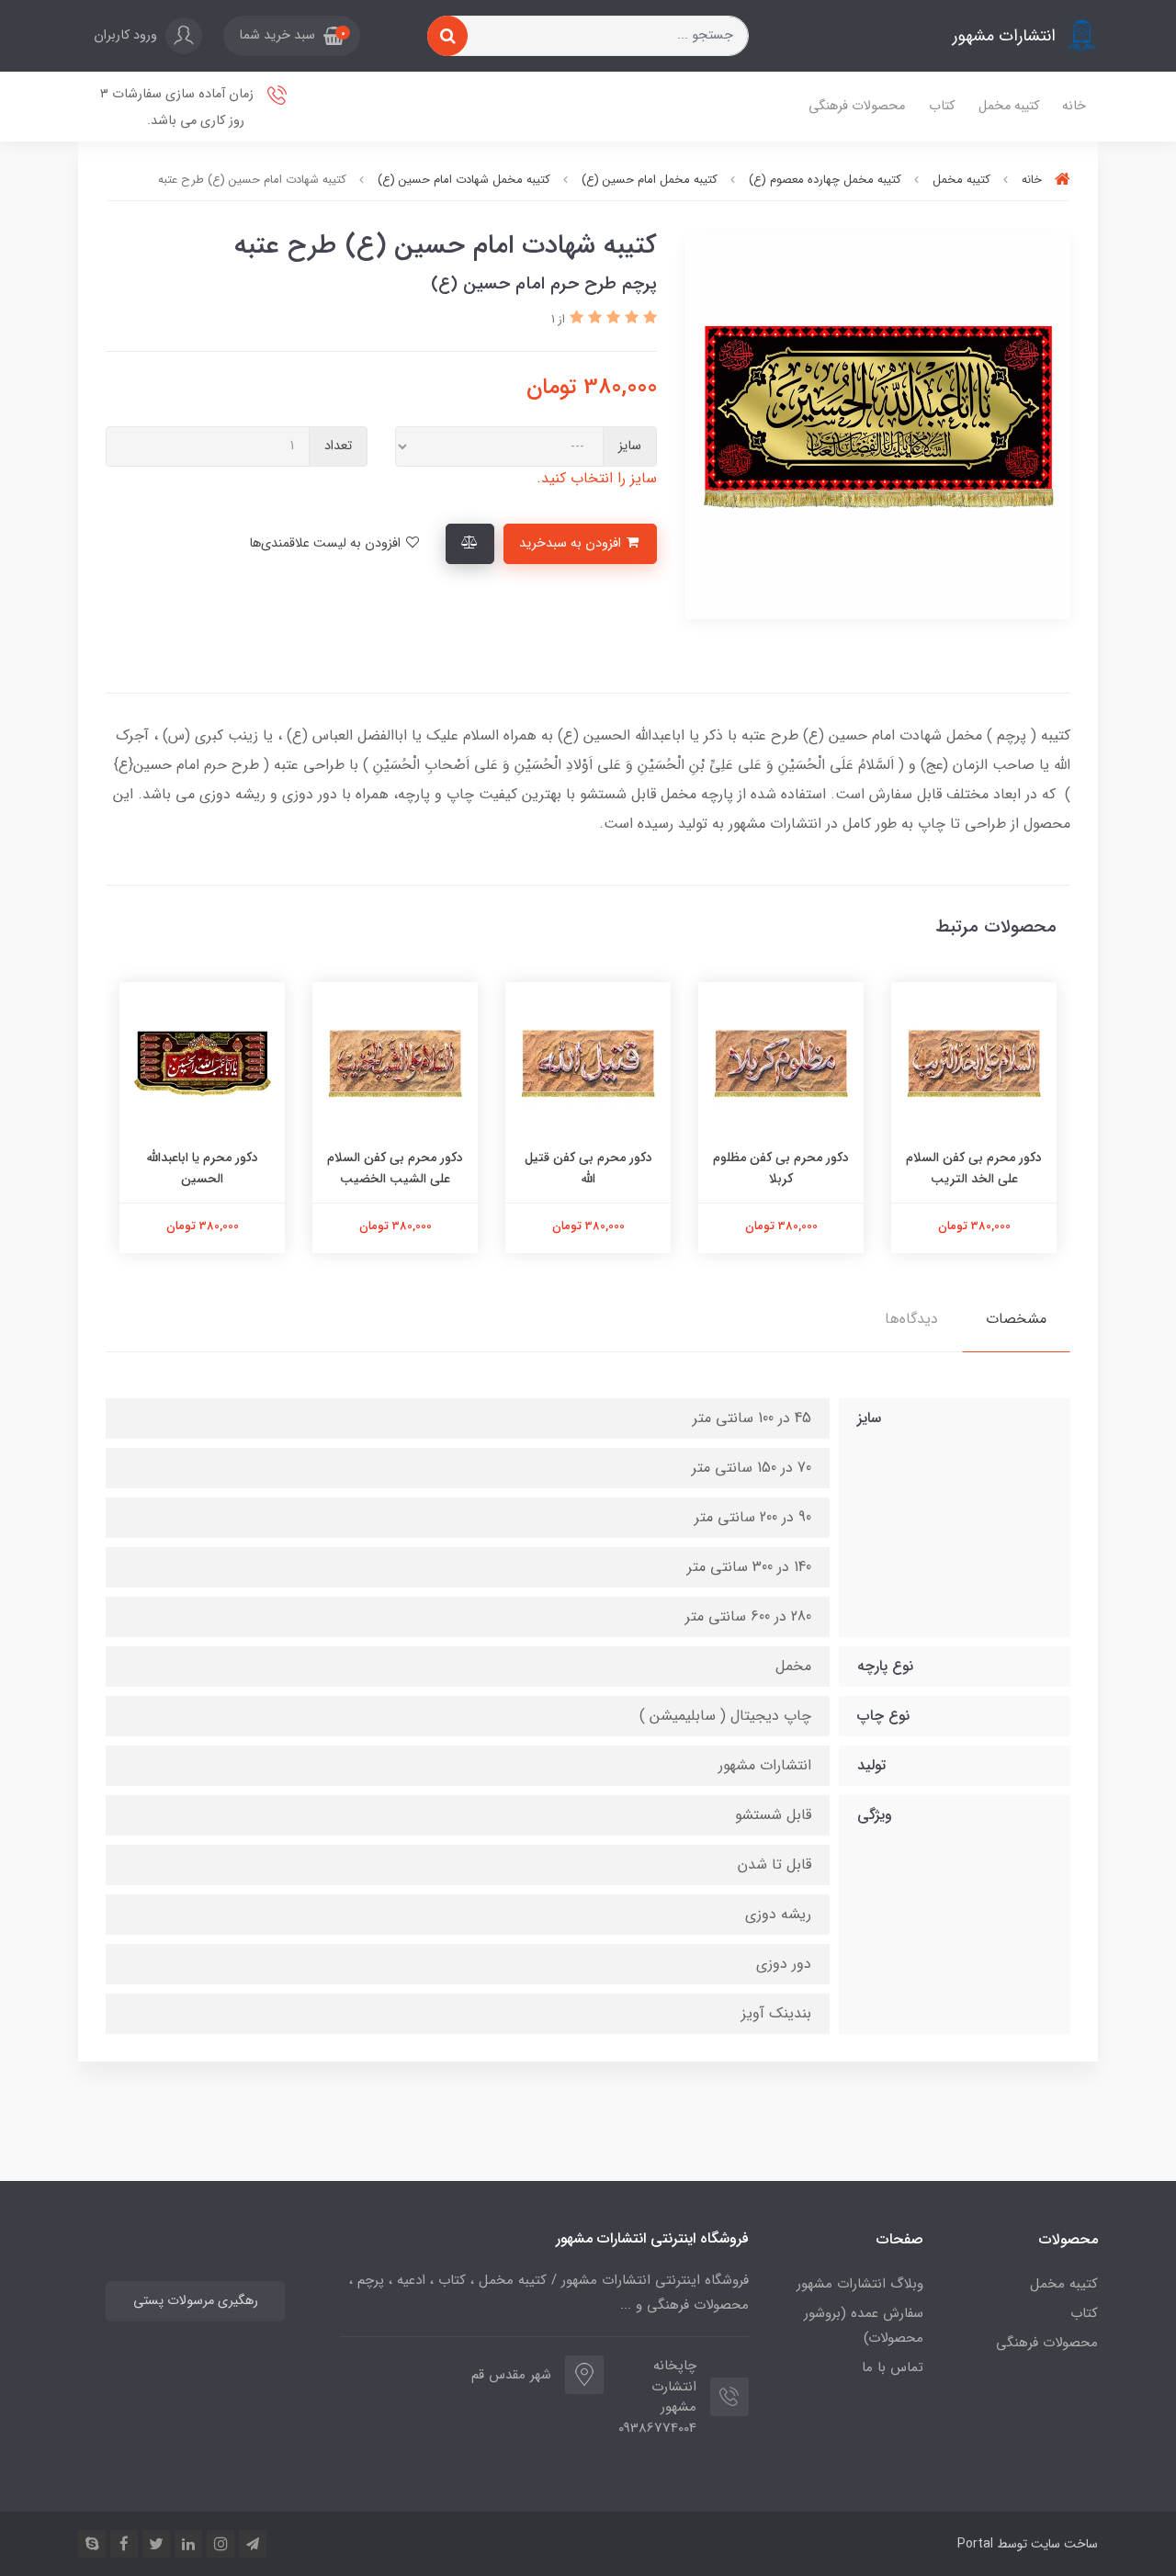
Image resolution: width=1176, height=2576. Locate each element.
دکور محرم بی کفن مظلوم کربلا (781, 1168)
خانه (1074, 106)
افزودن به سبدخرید (572, 543)
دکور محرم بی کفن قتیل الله (588, 1168)
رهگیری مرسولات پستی (196, 2301)
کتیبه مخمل (1009, 106)
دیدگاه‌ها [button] (911, 1319)
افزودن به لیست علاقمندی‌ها (327, 543)
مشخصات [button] (1016, 1319)
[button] (292, 36)
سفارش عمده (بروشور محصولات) (864, 2326)
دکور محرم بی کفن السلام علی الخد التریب (974, 1168)
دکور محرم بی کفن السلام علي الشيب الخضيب (395, 1168)
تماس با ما (893, 2367)
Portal (975, 2544)
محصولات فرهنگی (857, 106)
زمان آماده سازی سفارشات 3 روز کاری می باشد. (179, 107)
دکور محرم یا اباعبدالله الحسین (203, 1168)
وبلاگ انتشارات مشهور (860, 2284)
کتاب (942, 106)
